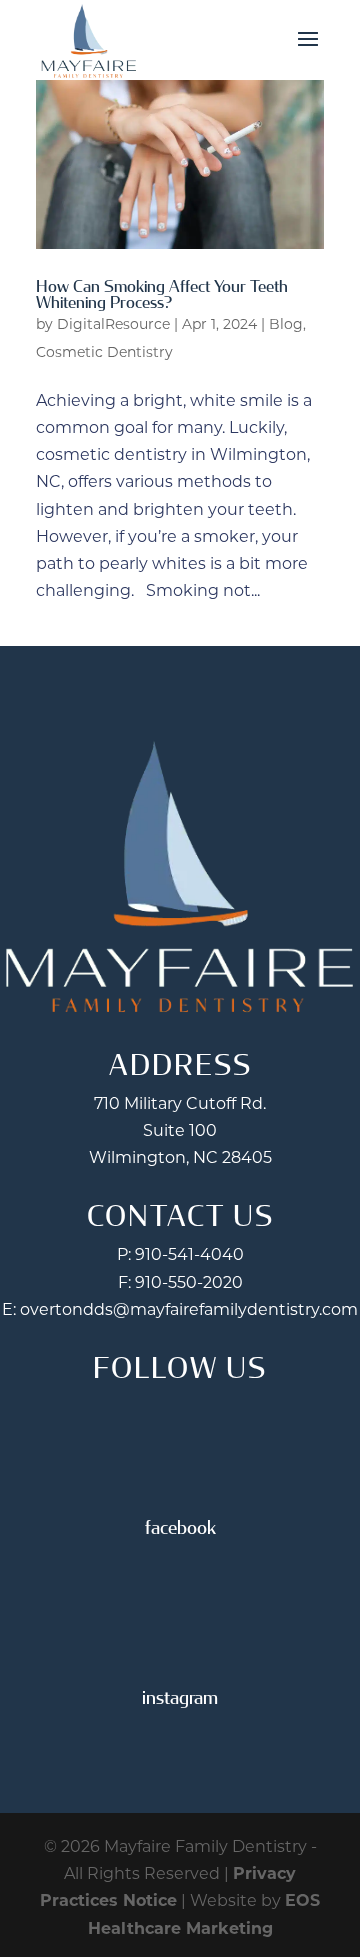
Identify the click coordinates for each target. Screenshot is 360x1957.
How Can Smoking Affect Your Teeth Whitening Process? (162, 294)
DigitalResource (113, 324)
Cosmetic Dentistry (104, 352)
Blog (286, 324)
